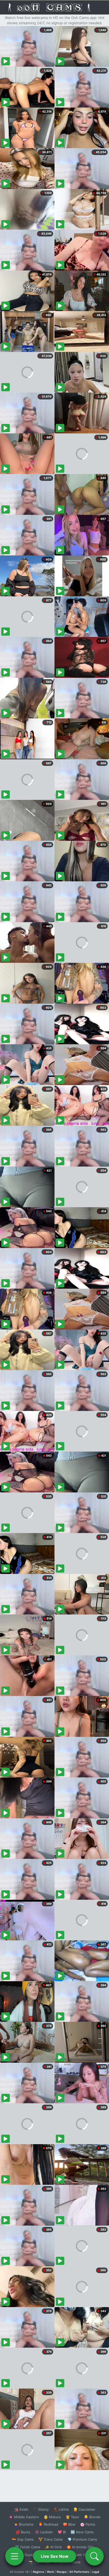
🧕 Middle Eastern (24, 2517)
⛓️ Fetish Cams (28, 2547)
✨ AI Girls (53, 2547)
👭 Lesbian (44, 2532)
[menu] (15, 2556)
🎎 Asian (21, 2509)
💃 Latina (61, 2509)
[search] (94, 2556)
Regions (38, 2572)
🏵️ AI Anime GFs (80, 2547)
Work (50, 2572)
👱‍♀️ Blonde (92, 2517)
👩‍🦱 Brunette (24, 2524)
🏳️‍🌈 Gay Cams (23, 2539)
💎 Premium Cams (82, 2539)
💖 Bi (62, 2532)
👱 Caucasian (84, 2509)
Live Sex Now (55, 2556)
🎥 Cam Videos (82, 2555)
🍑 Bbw (69, 2524)
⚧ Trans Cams (51, 2539)
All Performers (79, 2572)
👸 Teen (72, 2517)
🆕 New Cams (82, 2532)
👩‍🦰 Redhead (48, 2524)
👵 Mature (52, 2517)
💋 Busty (23, 2532)
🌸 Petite (88, 2524)
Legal (96, 2572)
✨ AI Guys (24, 2555)
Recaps (62, 2572)
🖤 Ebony (41, 2509)
